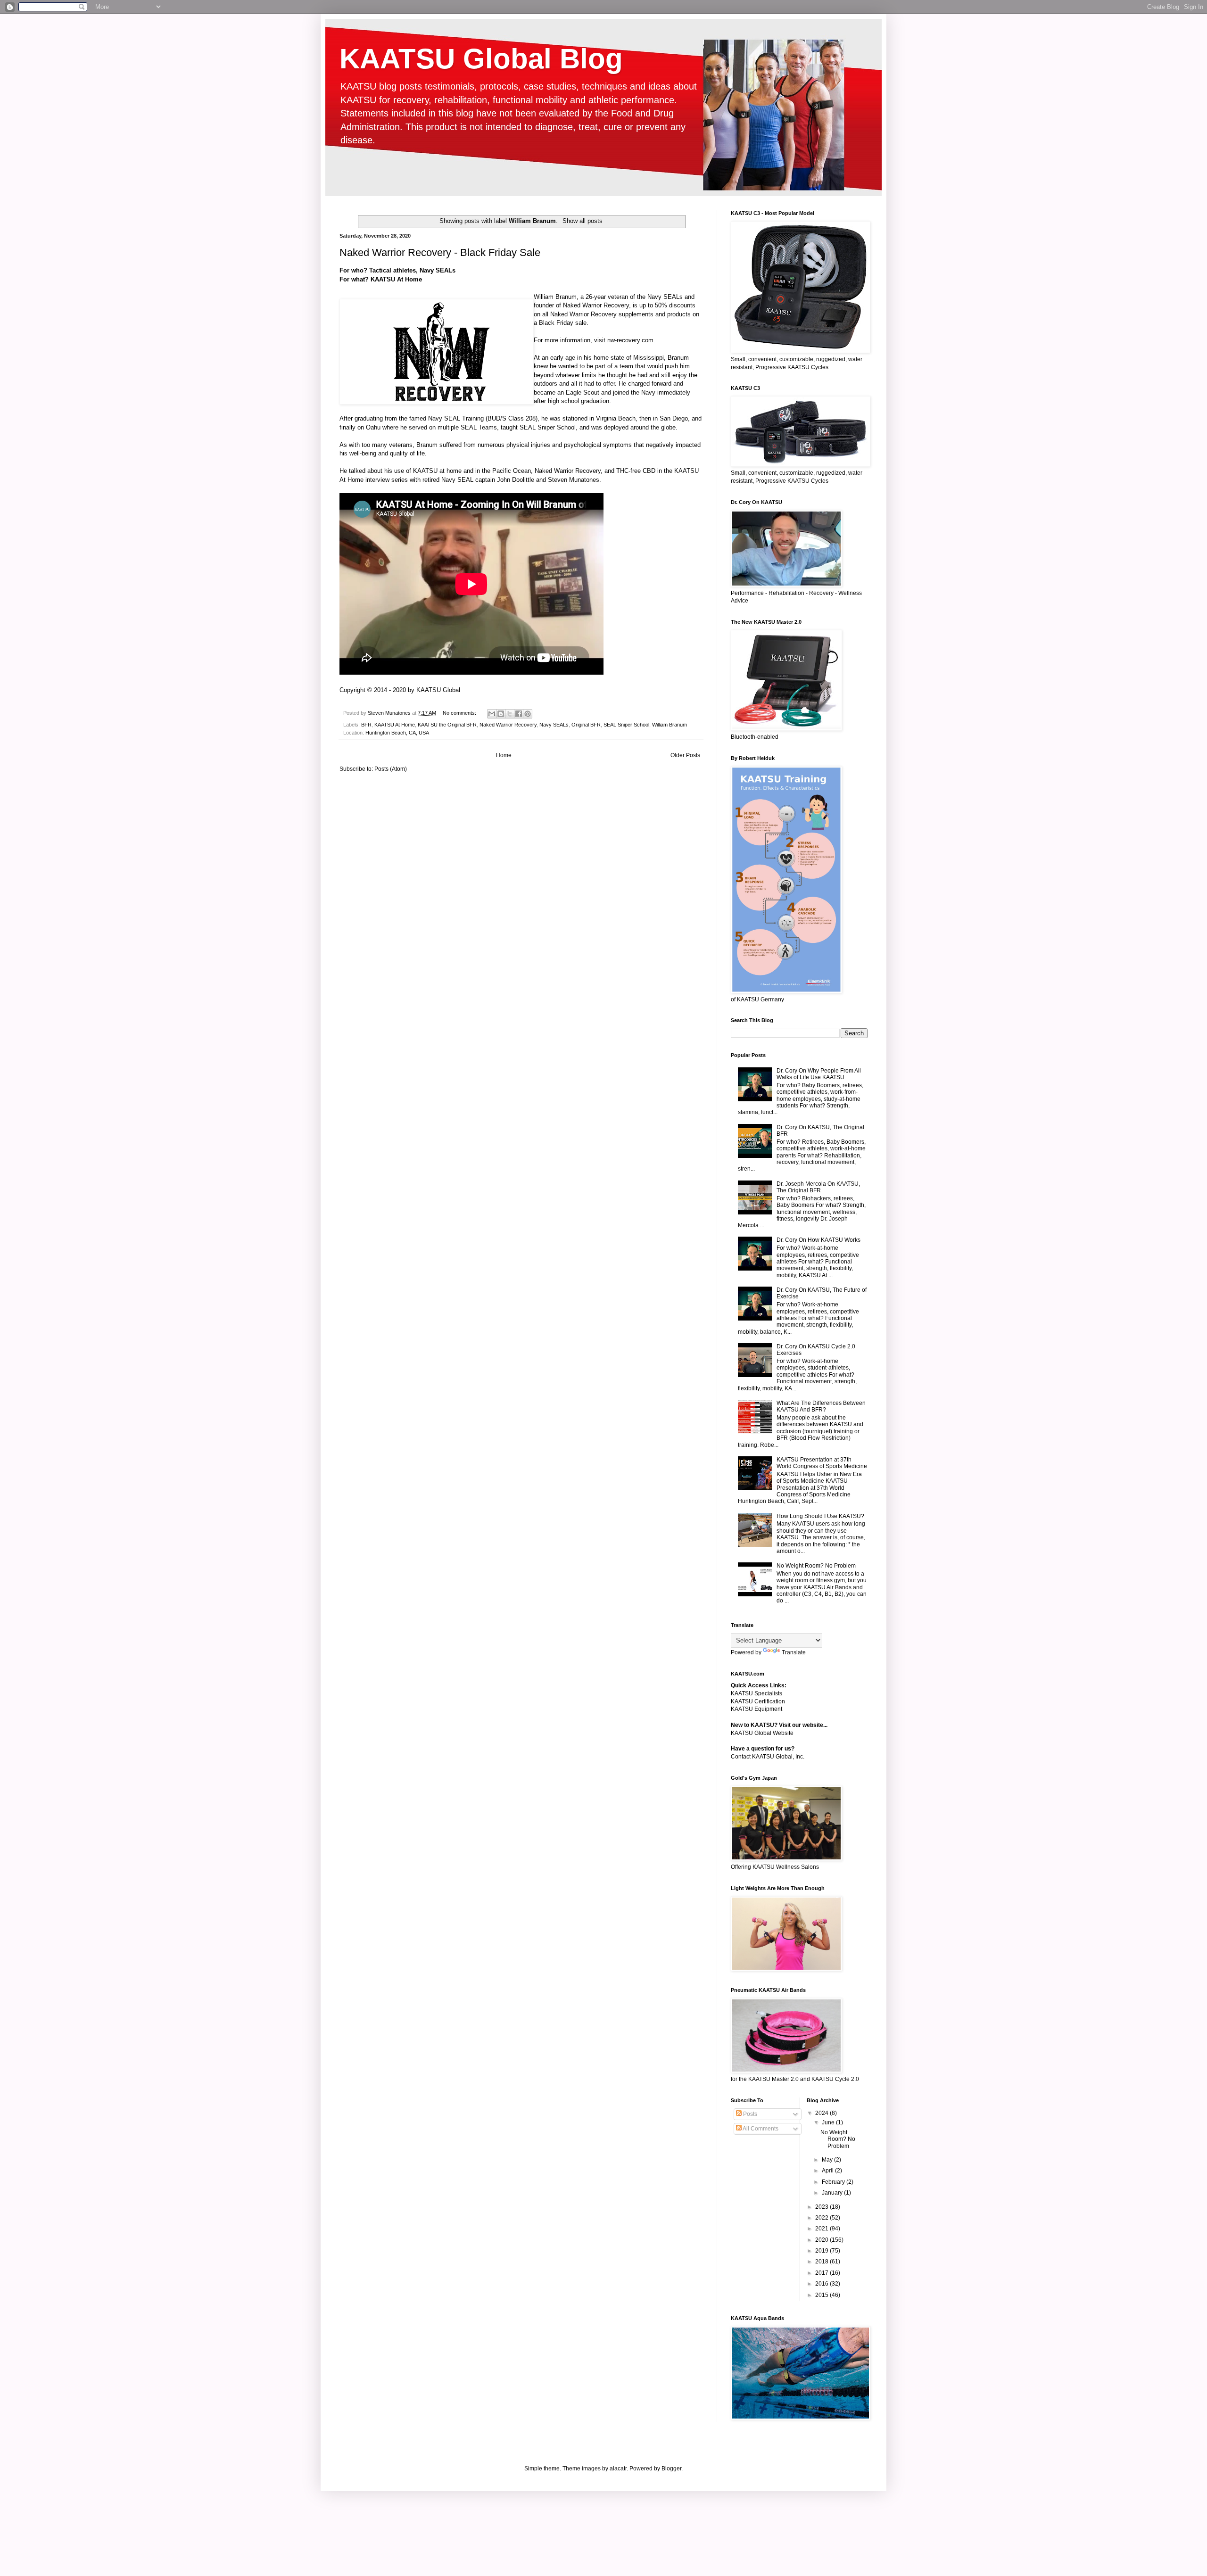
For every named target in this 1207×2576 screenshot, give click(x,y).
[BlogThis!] (501, 714)
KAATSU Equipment (756, 1709)
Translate (794, 1652)
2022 (823, 2218)
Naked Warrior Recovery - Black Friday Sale (440, 252)
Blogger (671, 2469)
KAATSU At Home (395, 725)
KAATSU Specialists (756, 1693)
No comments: (460, 713)
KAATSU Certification (758, 1701)
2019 (823, 2251)
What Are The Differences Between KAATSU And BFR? (821, 1406)
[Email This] (492, 714)
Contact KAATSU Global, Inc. (768, 1757)
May (828, 2160)
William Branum (555, 297)
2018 (823, 2262)
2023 (823, 2207)
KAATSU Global (438, 690)
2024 (823, 2113)
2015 (823, 2295)
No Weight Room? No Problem (816, 1566)
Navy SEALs (554, 725)
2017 (823, 2273)
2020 (823, 2240)
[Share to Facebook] (519, 714)
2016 (823, 2284)
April (828, 2171)
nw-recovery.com (630, 340)
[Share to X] (510, 714)
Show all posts (582, 221)
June (829, 2122)
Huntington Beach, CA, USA (397, 733)
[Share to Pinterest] (528, 714)
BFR (366, 725)
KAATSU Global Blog (481, 59)
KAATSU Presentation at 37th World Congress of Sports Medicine (822, 1463)
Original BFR (586, 725)
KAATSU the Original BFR (447, 725)
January (833, 2193)
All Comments (760, 2129)
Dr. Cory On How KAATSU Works (818, 1240)
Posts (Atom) (391, 769)
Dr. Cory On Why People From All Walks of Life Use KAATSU (819, 1074)
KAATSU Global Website (762, 1733)
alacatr (618, 2469)
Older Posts (685, 755)
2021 (823, 2229)
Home (504, 755)
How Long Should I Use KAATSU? (820, 1516)
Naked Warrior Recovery (568, 471)
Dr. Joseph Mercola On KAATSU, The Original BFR (818, 1187)
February (834, 2182)
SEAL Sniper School (626, 725)
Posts (749, 2114)
